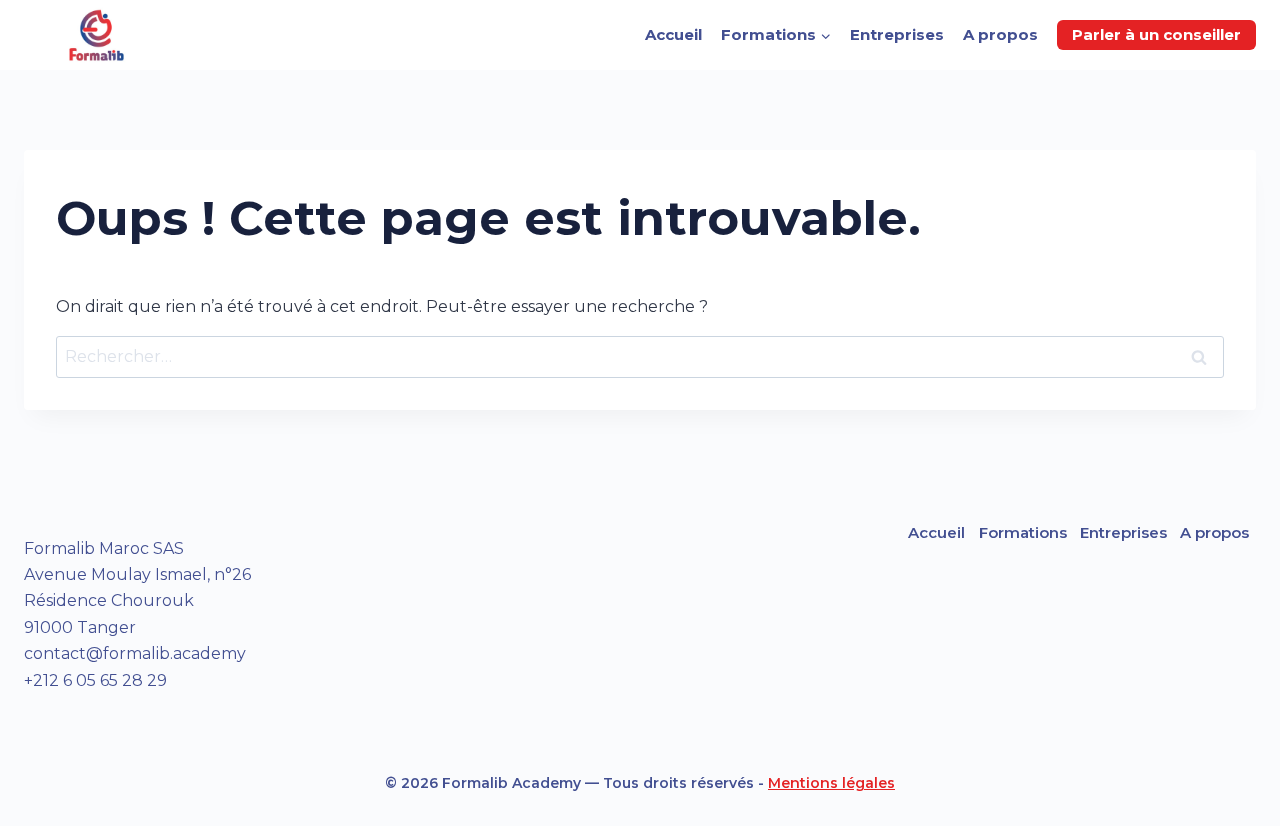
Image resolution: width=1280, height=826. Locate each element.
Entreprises (897, 34)
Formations (1023, 532)
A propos (1000, 34)
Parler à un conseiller (1156, 34)
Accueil (673, 34)
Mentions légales (831, 783)
